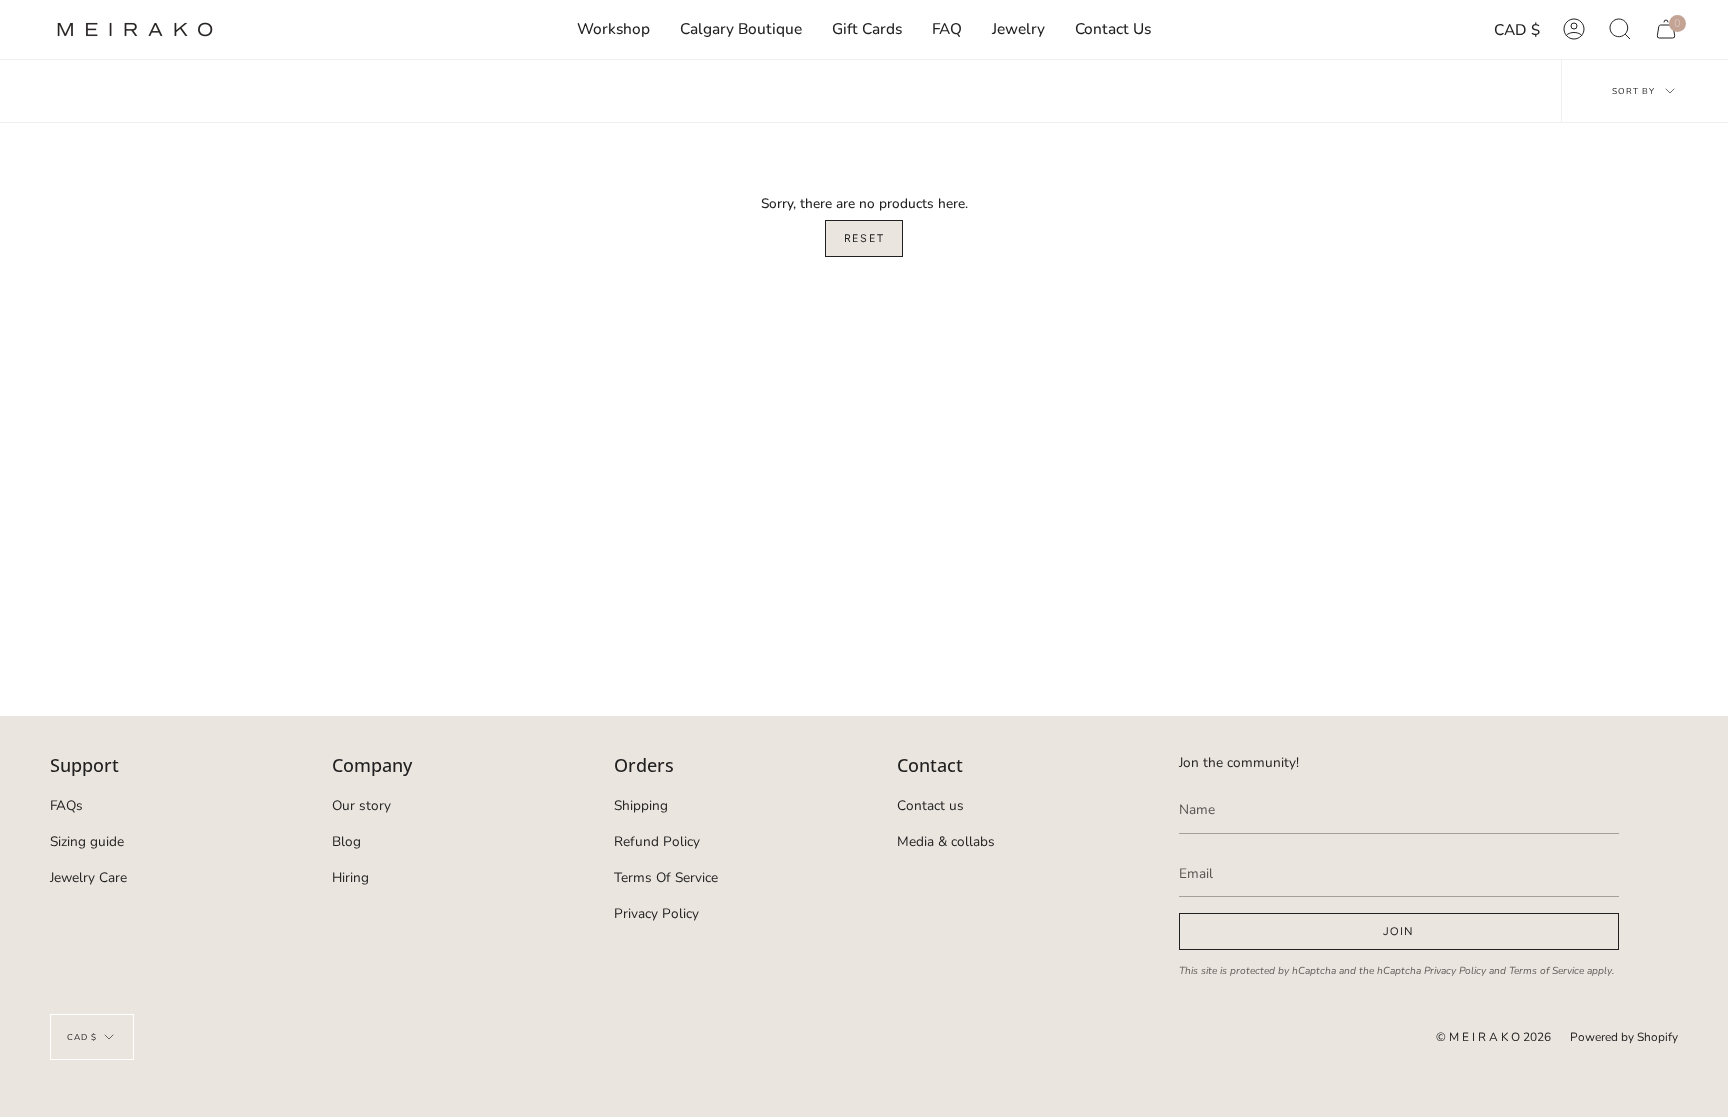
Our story (361, 805)
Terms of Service (1546, 971)
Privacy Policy (656, 913)
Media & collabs (946, 841)
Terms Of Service (666, 877)
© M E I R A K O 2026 (1493, 1037)
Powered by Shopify (1624, 1037)
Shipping (641, 805)
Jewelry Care (88, 877)
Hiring (350, 877)
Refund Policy (657, 841)
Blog (346, 841)
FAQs (66, 805)
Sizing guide (87, 841)
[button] (1018, 29)
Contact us (930, 805)
